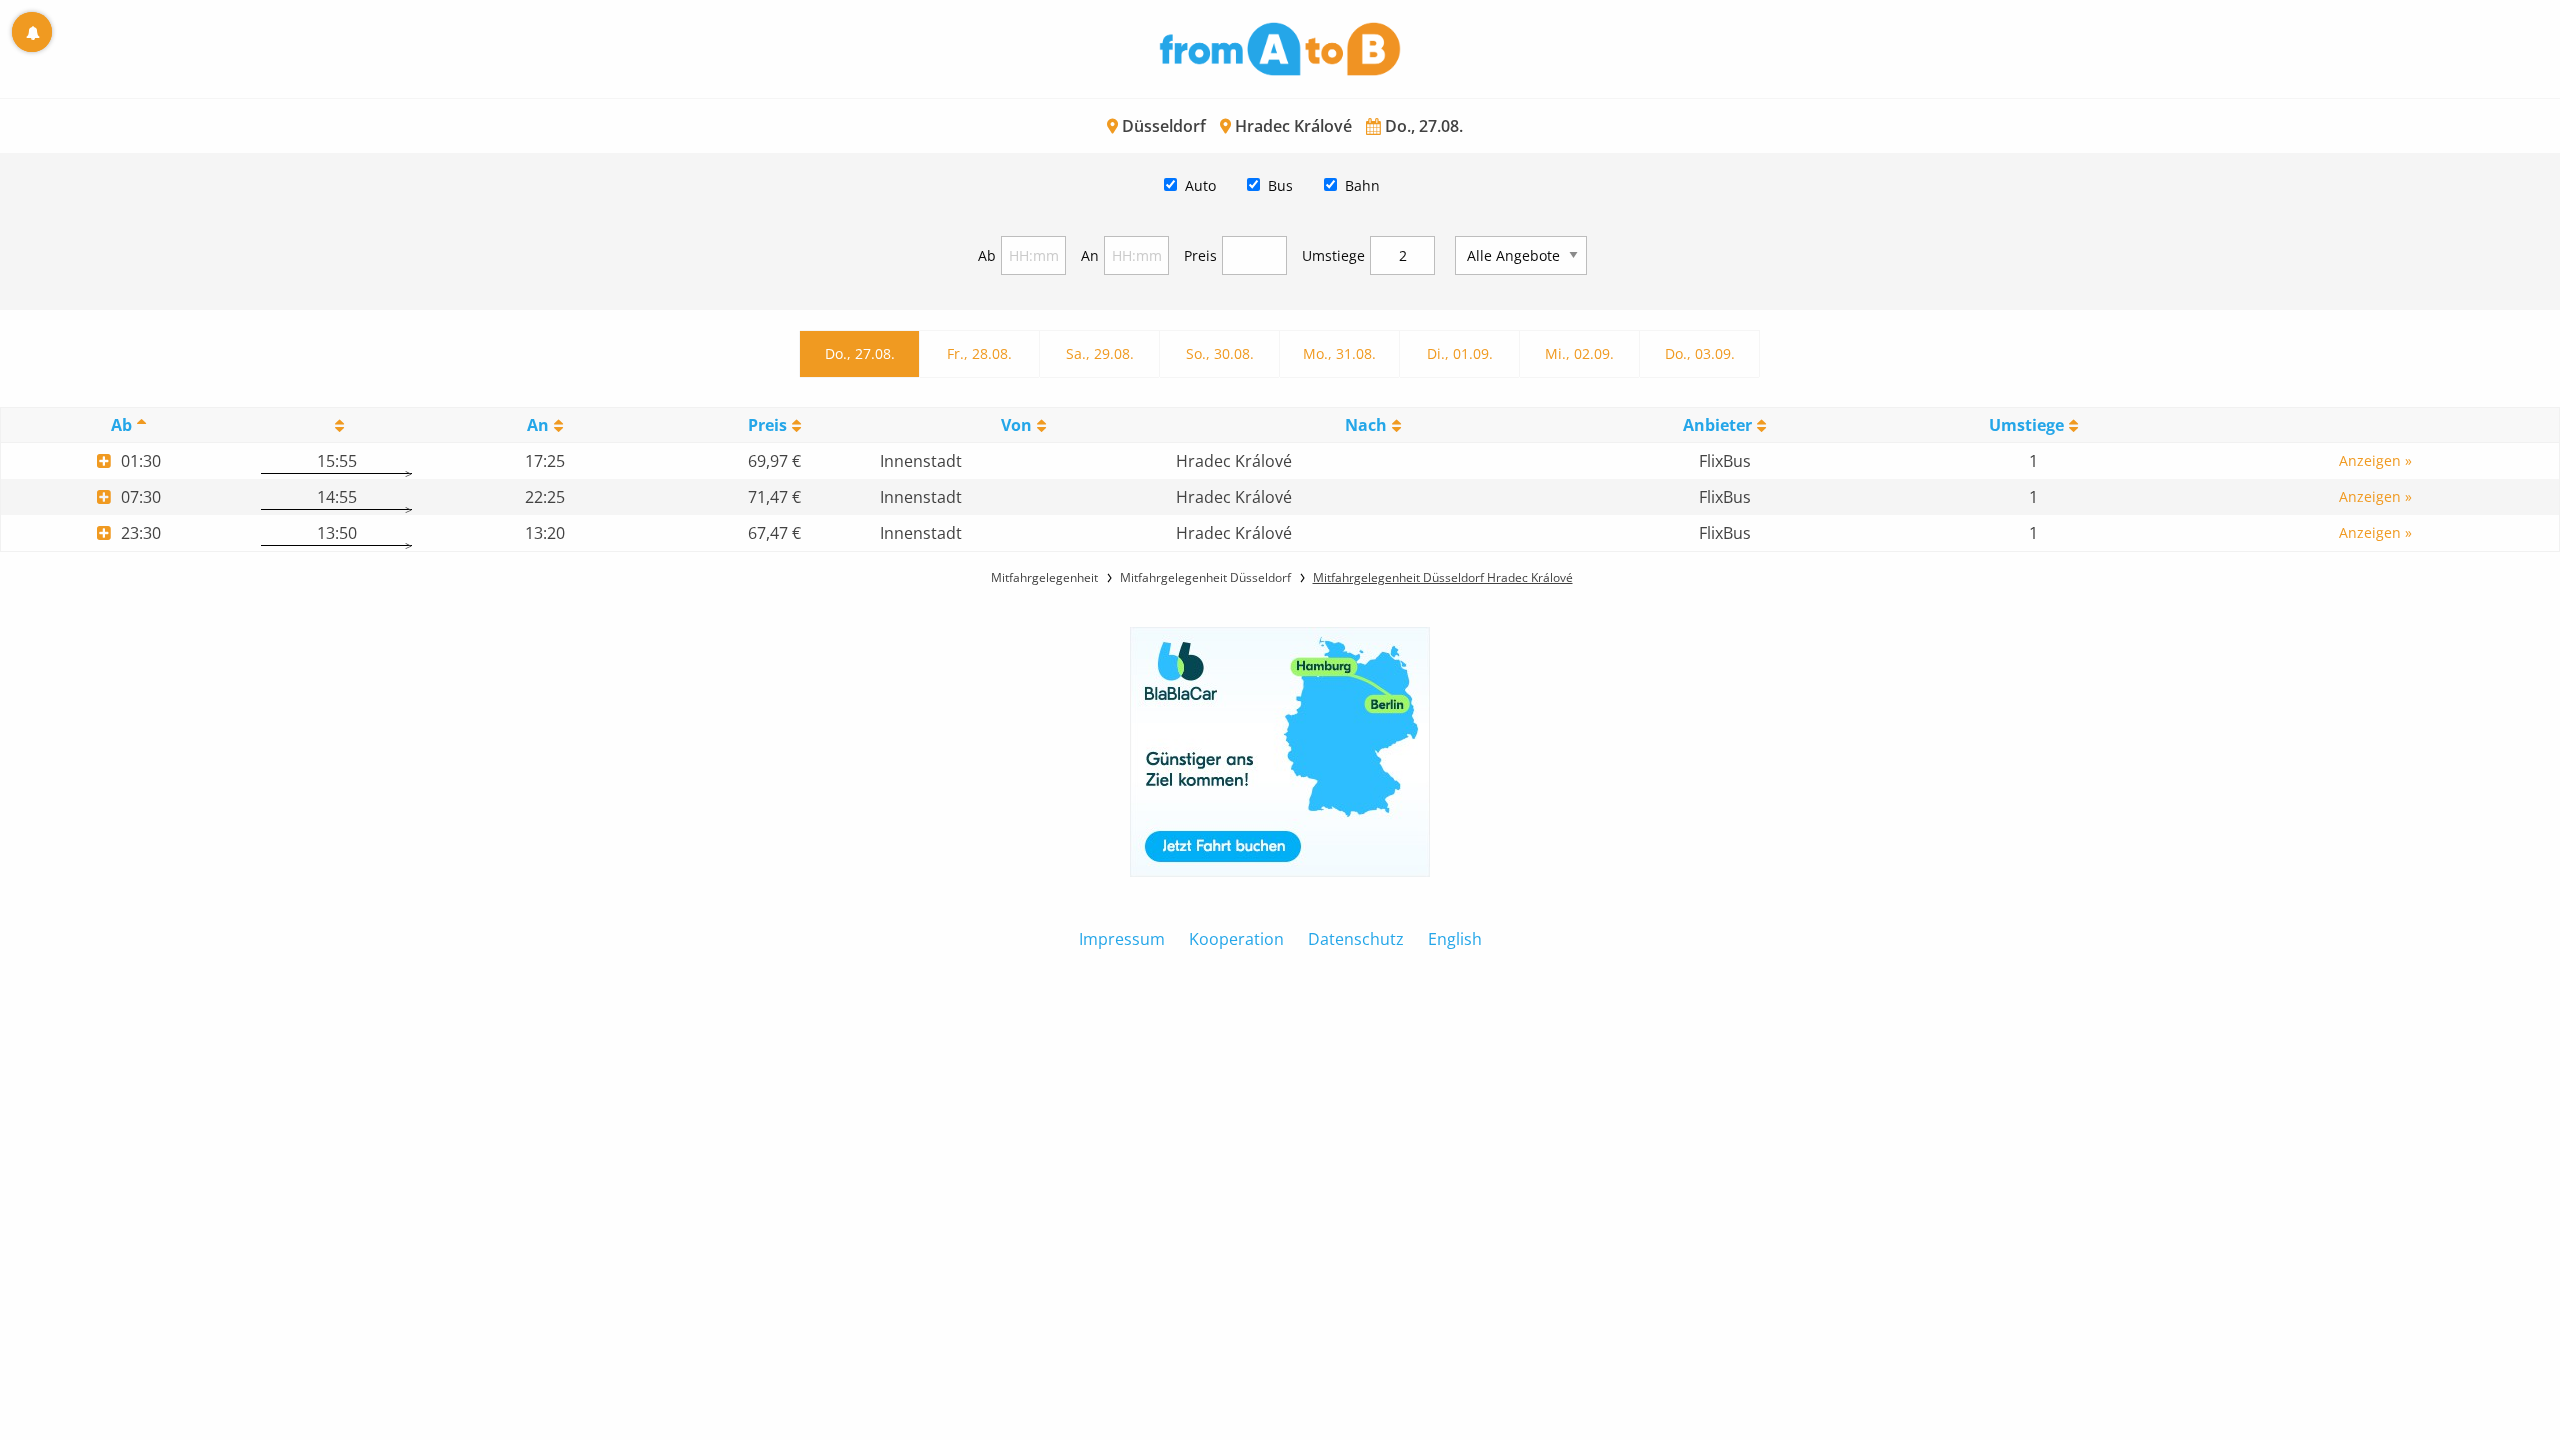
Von (1016, 425)
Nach (1366, 425)
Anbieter (1717, 425)
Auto (1200, 185)
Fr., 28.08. (979, 353)
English (1455, 939)
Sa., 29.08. (1100, 353)
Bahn (1362, 185)
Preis (1200, 255)
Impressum (1122, 939)
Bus (1280, 185)
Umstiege (1333, 255)
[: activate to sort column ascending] (336, 425)
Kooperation (1236, 939)
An (1090, 255)
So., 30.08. (1220, 353)
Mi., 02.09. (1579, 353)
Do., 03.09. (1700, 353)
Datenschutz (1356, 939)
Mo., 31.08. (1339, 353)
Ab (987, 255)
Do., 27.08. (860, 353)
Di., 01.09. (1460, 353)
